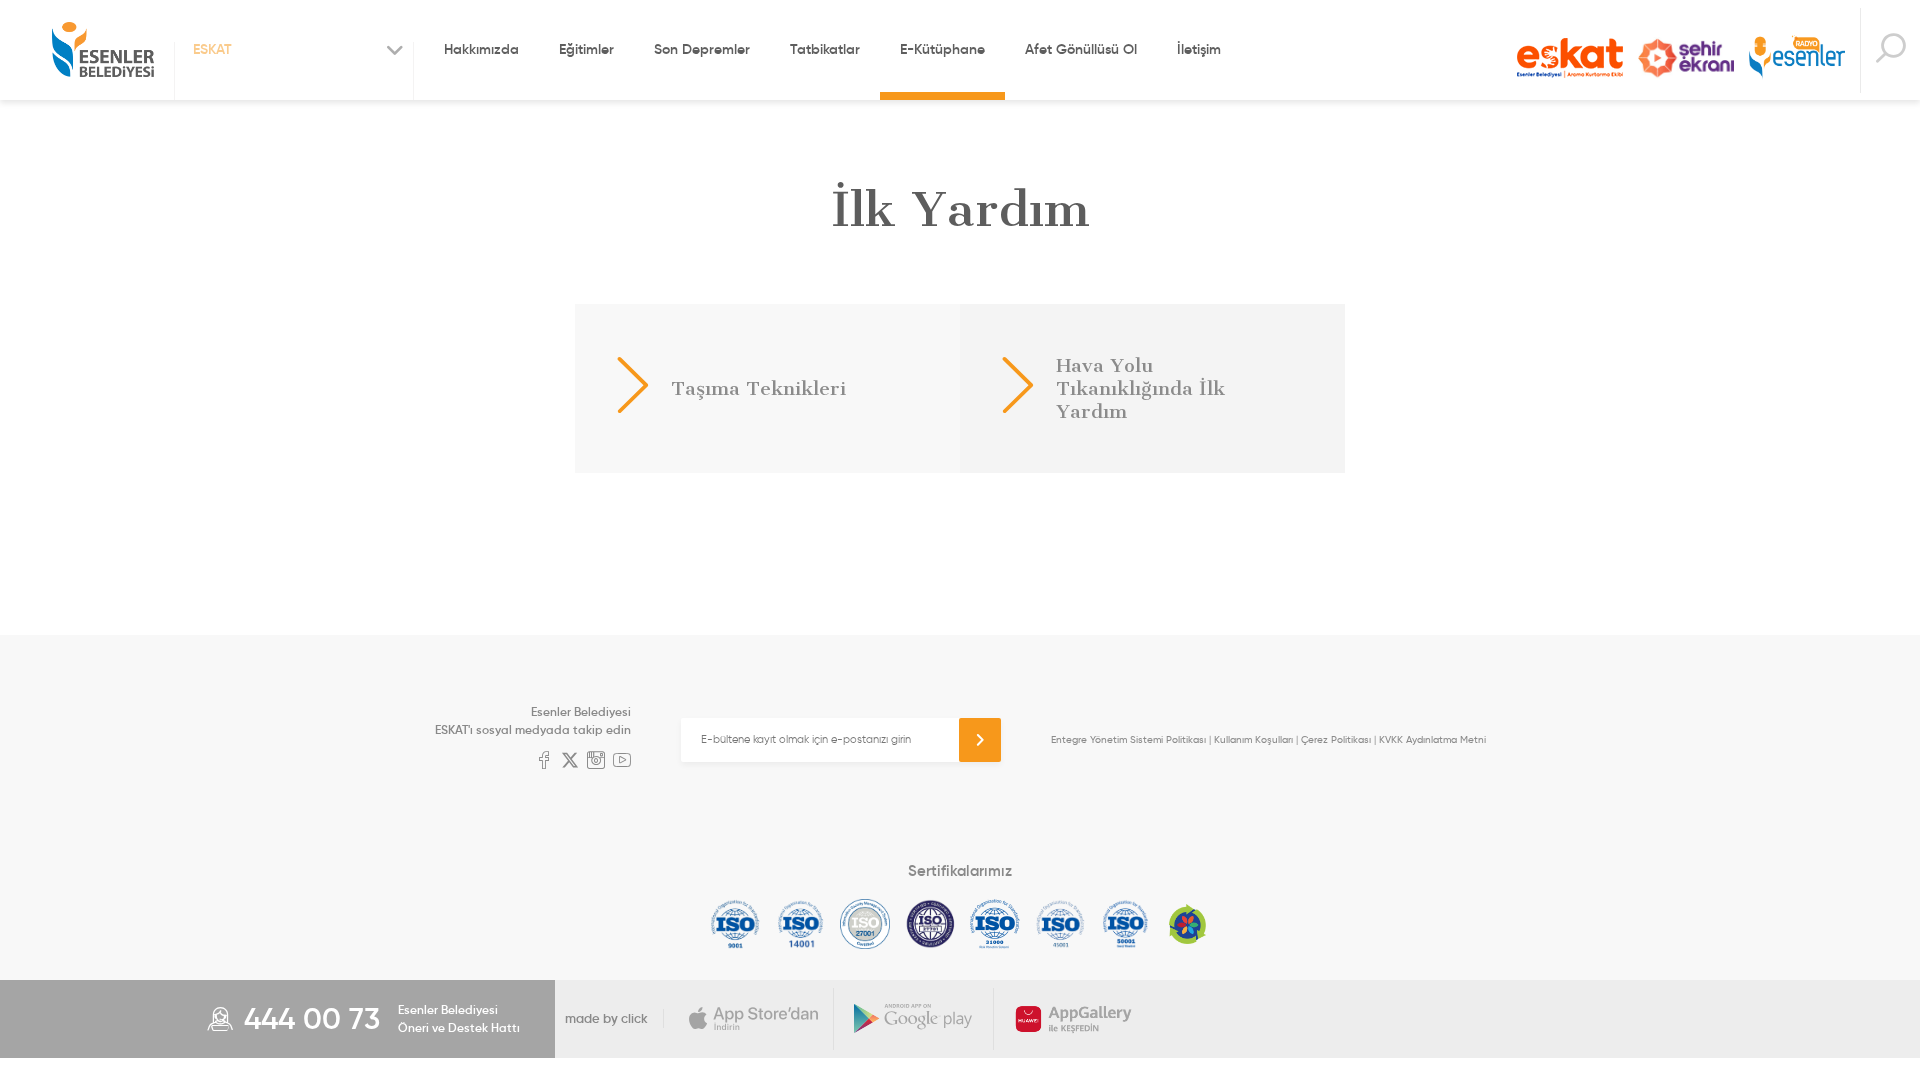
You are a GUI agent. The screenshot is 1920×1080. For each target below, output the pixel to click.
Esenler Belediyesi (103, 50)
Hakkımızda (481, 49)
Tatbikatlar (825, 49)
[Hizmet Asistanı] (1890, 50)
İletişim (1199, 49)
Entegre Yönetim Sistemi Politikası (1128, 739)
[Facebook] (544, 762)
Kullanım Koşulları (1253, 739)
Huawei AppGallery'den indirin (1074, 1019)
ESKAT (1570, 58)
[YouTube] (622, 762)
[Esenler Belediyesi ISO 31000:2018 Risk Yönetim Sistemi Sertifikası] (995, 924)
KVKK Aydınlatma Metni (1432, 739)
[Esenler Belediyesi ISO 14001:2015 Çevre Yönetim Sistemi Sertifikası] (800, 924)
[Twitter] (570, 762)
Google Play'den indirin (914, 1019)
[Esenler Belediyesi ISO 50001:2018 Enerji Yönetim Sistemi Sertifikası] (1125, 924)
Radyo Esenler (1797, 58)
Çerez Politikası (1336, 739)
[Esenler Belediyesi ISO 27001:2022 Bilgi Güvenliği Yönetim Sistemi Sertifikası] (865, 924)
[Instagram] (596, 762)
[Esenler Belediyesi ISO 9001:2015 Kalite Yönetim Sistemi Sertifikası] (735, 924)
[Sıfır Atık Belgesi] (1188, 924)
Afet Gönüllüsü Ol (1081, 49)
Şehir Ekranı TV (1686, 58)
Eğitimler (586, 49)
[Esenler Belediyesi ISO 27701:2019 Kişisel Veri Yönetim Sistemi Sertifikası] (930, 924)
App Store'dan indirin (754, 1019)
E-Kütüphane (942, 49)
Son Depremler (702, 49)
